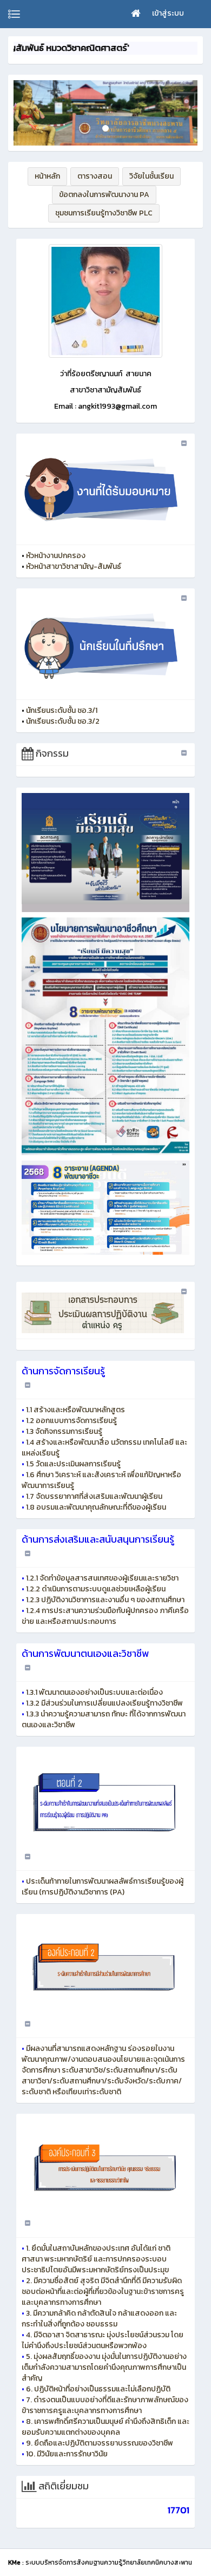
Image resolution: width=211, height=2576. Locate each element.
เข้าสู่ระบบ (168, 13)
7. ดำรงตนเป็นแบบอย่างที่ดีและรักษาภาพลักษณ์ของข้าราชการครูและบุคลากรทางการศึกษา (105, 2405)
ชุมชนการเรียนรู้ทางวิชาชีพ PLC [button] (104, 213)
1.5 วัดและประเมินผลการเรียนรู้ (73, 1464)
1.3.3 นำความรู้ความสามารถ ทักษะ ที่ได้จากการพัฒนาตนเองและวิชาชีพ (104, 1719)
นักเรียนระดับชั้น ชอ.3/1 (62, 710)
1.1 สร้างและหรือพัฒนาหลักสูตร (75, 1410)
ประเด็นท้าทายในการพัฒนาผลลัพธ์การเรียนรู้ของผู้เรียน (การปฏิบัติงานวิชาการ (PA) (103, 1887)
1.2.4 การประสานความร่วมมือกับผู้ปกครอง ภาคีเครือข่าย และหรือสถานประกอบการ (105, 1616)
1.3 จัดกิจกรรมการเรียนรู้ (64, 1431)
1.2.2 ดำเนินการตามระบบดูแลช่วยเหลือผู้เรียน (96, 1589)
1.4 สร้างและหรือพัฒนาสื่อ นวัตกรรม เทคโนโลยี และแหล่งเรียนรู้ (104, 1448)
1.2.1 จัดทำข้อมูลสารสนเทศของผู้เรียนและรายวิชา (102, 1578)
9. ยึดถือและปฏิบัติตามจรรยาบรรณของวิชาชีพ (100, 2443)
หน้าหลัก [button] (47, 176)
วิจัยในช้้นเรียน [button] (151, 176)
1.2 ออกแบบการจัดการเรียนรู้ (71, 1421)
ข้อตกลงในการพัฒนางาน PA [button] (104, 195)
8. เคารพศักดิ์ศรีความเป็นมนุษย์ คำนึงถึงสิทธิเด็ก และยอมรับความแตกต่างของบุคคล (105, 2427)
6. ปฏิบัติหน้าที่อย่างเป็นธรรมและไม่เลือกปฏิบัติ (98, 2389)
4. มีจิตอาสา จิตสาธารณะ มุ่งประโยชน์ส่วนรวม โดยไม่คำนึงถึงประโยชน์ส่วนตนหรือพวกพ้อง (103, 2340)
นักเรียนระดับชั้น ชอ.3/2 (63, 721)
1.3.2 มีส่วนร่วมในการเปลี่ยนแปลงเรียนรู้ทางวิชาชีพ (104, 1703)
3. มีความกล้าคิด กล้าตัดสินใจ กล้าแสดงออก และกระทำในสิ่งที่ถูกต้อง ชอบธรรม (99, 2319)
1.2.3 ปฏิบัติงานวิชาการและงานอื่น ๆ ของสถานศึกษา (105, 1600)
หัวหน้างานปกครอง (56, 556)
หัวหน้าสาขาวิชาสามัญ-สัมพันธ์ (74, 566)
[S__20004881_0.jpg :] (105, 301)
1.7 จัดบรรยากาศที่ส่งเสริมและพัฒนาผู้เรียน (94, 1496)
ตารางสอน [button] (95, 176)
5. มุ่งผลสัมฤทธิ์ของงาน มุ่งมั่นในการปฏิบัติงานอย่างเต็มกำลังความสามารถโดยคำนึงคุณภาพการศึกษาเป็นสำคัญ (104, 2367)
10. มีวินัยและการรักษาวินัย (67, 2454)
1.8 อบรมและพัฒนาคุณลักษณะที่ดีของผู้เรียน (96, 1507)
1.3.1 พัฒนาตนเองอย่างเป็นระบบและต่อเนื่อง (94, 1692)
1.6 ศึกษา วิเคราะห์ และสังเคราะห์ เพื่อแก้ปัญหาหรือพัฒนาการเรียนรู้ (101, 1480)
